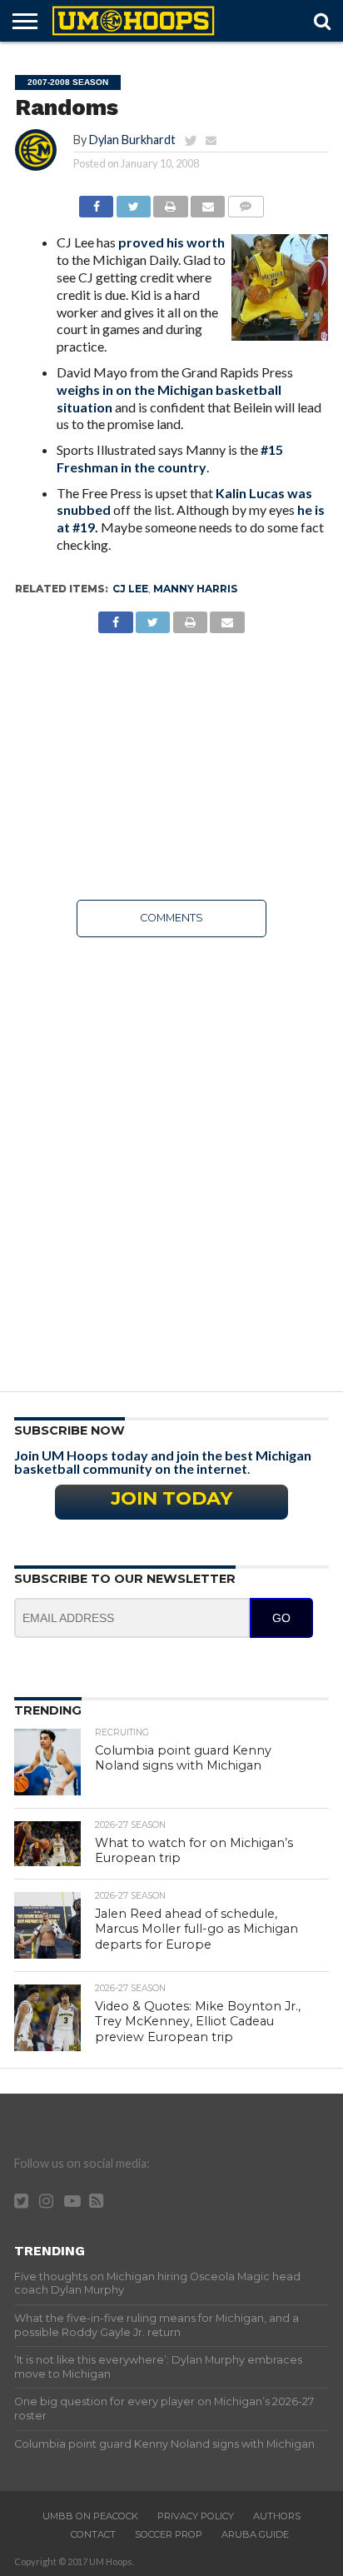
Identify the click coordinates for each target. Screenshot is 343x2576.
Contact (93, 2534)
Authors (277, 2516)
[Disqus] (171, 1159)
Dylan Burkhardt (132, 140)
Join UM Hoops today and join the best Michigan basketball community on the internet (163, 1462)
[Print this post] (171, 202)
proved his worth (171, 242)
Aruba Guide (255, 2534)
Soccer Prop (169, 2534)
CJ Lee (130, 589)
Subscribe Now (70, 1430)
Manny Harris (195, 589)
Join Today (171, 1498)
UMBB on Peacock (90, 2516)
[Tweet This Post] (133, 202)
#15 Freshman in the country (170, 458)
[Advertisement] (171, 766)
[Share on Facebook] (96, 202)
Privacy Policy (196, 2516)
